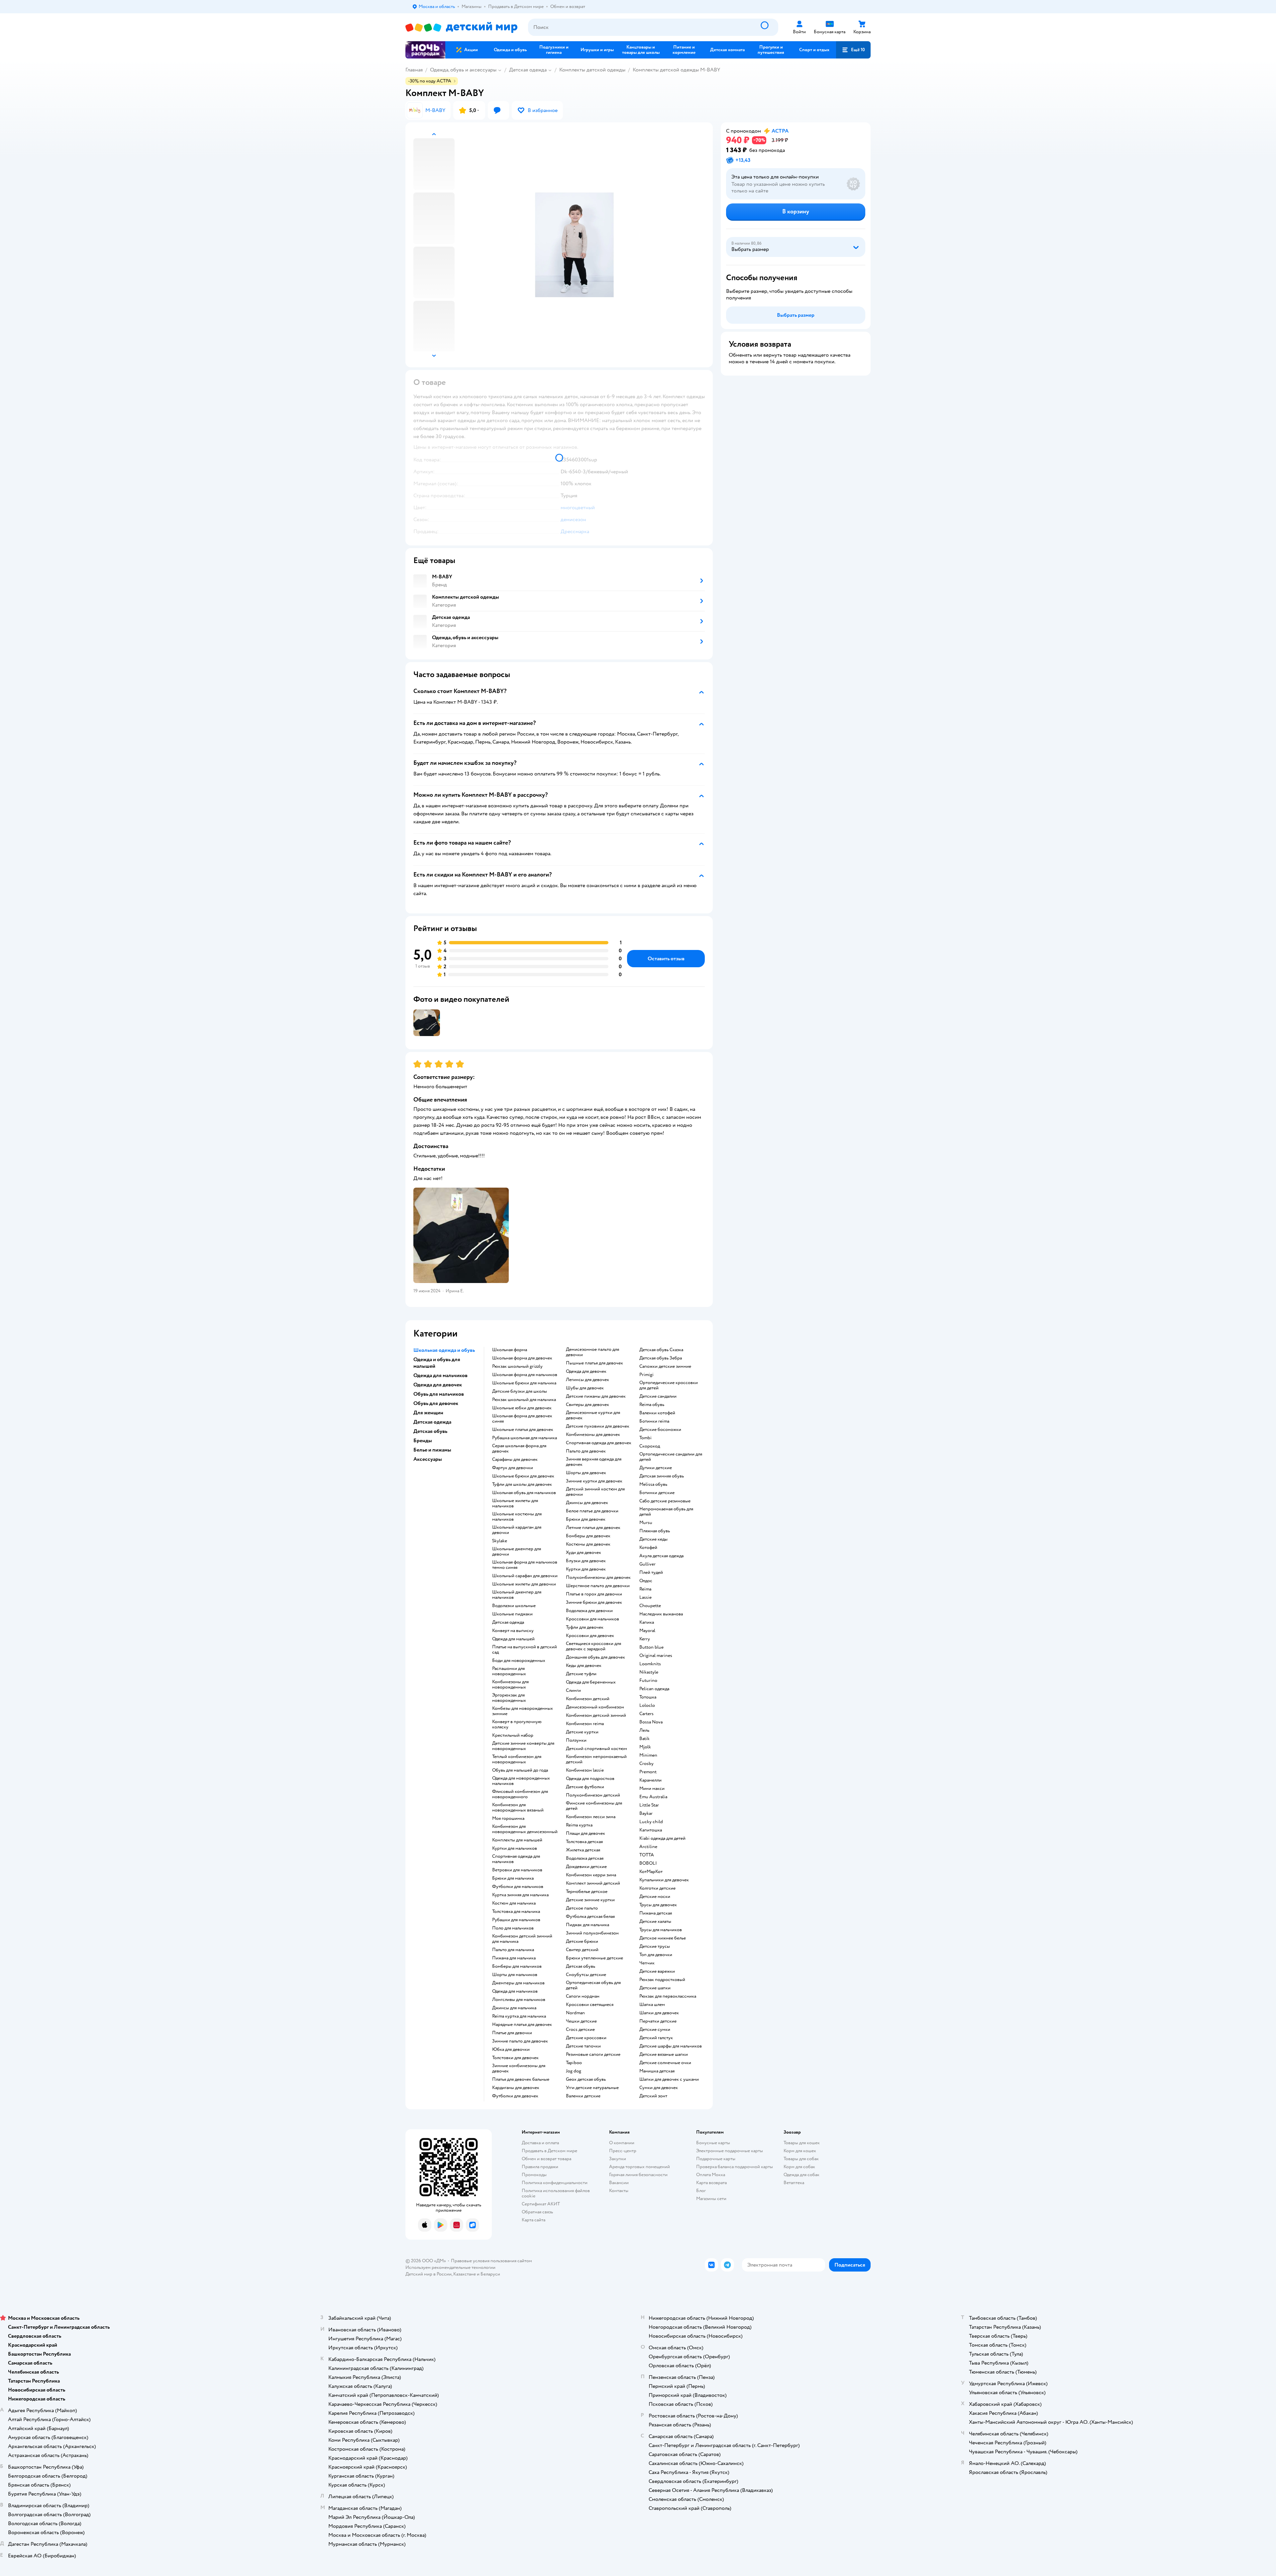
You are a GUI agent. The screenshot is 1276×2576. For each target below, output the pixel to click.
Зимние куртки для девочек (594, 1481)
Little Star (649, 1805)
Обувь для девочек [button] (436, 1403)
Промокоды (534, 2175)
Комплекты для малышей (517, 1840)
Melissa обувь (653, 1484)
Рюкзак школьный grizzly (517, 1366)
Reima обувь (652, 1405)
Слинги (573, 1691)
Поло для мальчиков (513, 1928)
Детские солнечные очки (665, 2063)
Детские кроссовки (586, 2038)
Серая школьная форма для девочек (519, 1449)
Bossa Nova (651, 1722)
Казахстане (465, 2274)
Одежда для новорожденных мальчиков (521, 1781)
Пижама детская (656, 1913)
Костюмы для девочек (588, 1544)
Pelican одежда (654, 1689)
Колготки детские (657, 1888)
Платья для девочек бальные (521, 2079)
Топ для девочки (656, 1955)
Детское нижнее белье (663, 1938)
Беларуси (490, 2274)
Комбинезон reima (585, 1724)
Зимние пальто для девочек (520, 2041)
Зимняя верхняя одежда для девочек (594, 1462)
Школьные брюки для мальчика (524, 1383)
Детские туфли (581, 1674)
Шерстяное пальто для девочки (598, 1586)
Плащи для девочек (585, 1833)
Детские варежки (657, 1971)
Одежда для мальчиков (515, 1991)
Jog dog (574, 2071)
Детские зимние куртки (590, 1900)
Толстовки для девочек (515, 2058)
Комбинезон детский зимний (596, 1715)
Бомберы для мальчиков (517, 1966)
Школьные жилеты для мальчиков (515, 1503)
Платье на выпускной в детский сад (525, 1650)
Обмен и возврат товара (546, 2159)
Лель (644, 1730)
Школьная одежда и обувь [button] (444, 1350)
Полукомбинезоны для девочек (598, 1578)
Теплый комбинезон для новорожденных (517, 1759)
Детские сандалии (658, 1396)
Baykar (646, 1814)
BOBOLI (648, 1863)
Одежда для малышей (513, 1639)
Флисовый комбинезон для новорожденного (520, 1794)
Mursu (646, 1523)
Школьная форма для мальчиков (525, 1375)
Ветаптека (794, 2183)
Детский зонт (653, 2096)
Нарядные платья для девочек (522, 2025)
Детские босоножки (660, 1430)
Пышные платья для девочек (594, 1363)
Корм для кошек (800, 2151)
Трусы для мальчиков (661, 1930)
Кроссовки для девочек (590, 1636)
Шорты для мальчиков (515, 1975)
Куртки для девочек (586, 1569)
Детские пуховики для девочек (598, 1426)
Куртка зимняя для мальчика (520, 1895)
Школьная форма (510, 1350)
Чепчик (647, 1963)
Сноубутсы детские (586, 1975)
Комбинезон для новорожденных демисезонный (525, 1829)
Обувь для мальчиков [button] (439, 1394)
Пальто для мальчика (513, 1950)
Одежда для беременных (591, 1682)
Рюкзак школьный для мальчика (524, 1400)
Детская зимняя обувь (662, 1476)
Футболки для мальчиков (518, 1887)
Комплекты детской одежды (592, 70)
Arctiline (648, 1847)
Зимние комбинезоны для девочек (519, 2068)
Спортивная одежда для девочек (599, 1443)
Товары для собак (801, 2159)
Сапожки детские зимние (665, 1366)
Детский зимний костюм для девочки (595, 1492)
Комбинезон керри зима (591, 1875)
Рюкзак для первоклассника (668, 1996)
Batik (644, 1739)
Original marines (656, 1656)
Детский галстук (656, 2038)
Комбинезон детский (588, 1699)
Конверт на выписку (513, 1631)
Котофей (648, 1548)
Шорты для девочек (586, 1473)
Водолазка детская (585, 1858)
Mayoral (647, 1631)
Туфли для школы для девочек (522, 1484)
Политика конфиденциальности (555, 2183)
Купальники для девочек (664, 1880)
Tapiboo (574, 2063)
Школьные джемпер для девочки (517, 1552)
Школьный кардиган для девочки (517, 1530)
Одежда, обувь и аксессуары (463, 70)
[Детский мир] (461, 27)
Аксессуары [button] (428, 1459)
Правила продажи (540, 2167)
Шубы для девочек (585, 1388)
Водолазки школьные (514, 1606)
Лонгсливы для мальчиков (519, 2000)
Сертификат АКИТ (541, 2204)
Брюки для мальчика (513, 1878)
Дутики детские (656, 1468)
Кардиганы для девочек (516, 2088)
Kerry (645, 1639)
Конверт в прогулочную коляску (517, 1724)
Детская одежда (528, 70)
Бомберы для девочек (588, 1536)
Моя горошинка (508, 1818)
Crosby (646, 1764)
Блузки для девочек (586, 1561)
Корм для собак (799, 2167)
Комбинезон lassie (585, 1770)
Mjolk (645, 1747)
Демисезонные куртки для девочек (593, 1415)
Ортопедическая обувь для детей (593, 1985)
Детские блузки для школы (520, 1391)
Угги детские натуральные (592, 2088)
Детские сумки (655, 2030)
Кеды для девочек (584, 1666)
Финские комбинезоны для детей (594, 1806)
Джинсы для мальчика (514, 2008)
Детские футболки (585, 1787)
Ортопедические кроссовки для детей (669, 1385)
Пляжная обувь (655, 1531)
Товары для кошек (802, 2143)
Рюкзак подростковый (662, 1980)
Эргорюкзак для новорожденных (509, 1698)
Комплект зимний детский (593, 1883)
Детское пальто (582, 1908)
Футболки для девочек (515, 2096)
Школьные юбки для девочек (522, 1408)
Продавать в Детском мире (549, 2151)
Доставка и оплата (540, 2143)
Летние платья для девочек (593, 1528)
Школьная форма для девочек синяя (522, 1419)
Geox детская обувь (586, 2079)
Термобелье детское (587, 1892)
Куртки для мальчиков (515, 1848)
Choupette (650, 1606)
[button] (853, 50)
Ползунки (576, 1740)
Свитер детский (582, 1950)
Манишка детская (657, 2071)
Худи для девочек (584, 1553)
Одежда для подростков (590, 1779)
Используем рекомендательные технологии (450, 2267)
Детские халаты (655, 1922)
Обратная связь (537, 2212)
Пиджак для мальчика (587, 1925)
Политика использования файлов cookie (556, 2193)
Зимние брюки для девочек (594, 1602)
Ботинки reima (654, 1421)
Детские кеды (653, 1539)
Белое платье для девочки (592, 1511)
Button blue (651, 1647)
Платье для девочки (512, 2033)
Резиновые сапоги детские (593, 2054)
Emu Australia (653, 1797)
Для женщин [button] (428, 1413)
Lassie (645, 1597)
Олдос (646, 1581)
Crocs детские (580, 2030)
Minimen (648, 1755)
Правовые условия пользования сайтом (491, 2261)
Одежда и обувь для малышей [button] (437, 1363)
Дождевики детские (586, 1867)
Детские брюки (582, 1941)
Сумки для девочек (659, 2088)
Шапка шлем (652, 2005)
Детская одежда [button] (432, 1422)
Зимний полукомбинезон (592, 1933)
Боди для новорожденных (519, 1661)
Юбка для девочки (511, 2049)
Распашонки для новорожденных (509, 1671)
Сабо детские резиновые (665, 1501)
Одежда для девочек (586, 1371)
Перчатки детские (658, 2021)
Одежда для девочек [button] (438, 1385)
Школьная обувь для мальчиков (524, 1493)
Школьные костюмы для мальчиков (517, 1517)
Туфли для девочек (585, 1627)
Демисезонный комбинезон (595, 1707)
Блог (701, 2191)
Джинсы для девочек (587, 1503)
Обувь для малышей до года (520, 1770)
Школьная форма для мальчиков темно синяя (525, 1565)
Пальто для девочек (586, 1451)
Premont (648, 1772)
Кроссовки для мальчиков (592, 1619)
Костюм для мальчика (514, 1903)
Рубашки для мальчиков (516, 1920)
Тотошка (648, 1697)
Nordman (575, 2013)
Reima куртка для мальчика (519, 2016)
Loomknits (650, 1664)
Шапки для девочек (659, 2013)
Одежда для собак (801, 2175)
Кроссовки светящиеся (590, 2005)
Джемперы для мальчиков (518, 1983)
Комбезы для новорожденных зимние (523, 1711)
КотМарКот (651, 1872)
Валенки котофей (657, 1413)
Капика (647, 1622)
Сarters (646, 1714)
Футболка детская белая (590, 1917)
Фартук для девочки (513, 1468)
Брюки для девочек (586, 1519)
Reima (645, 1589)
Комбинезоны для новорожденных (510, 1685)
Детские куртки (582, 1732)
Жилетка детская (583, 1850)
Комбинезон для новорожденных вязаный (518, 1808)
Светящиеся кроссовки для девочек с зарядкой (593, 1646)
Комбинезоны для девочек (593, 1435)
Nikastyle (649, 1672)
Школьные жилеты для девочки (524, 1584)
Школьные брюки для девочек (523, 1476)
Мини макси (652, 1789)
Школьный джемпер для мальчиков (517, 1595)
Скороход (650, 1446)
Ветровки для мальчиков (517, 1870)
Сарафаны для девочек (515, 1460)
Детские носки (655, 1897)
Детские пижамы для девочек (596, 1396)
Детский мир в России (428, 2274)
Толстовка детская (584, 1842)
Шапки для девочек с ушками (669, 2079)
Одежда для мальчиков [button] (440, 1375)
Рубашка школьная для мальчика (525, 1438)
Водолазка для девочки (589, 1611)
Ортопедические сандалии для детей (671, 1457)
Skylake (500, 1541)
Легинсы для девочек (587, 1380)
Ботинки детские (657, 1493)
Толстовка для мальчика (516, 1912)
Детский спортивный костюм (596, 1749)
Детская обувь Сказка (661, 1350)
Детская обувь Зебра (661, 1358)
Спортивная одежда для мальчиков (516, 1859)
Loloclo (647, 1705)
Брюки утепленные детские (594, 1958)
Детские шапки (655, 1988)
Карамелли (650, 1780)
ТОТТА (647, 1855)
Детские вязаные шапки (664, 2054)
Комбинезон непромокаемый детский (596, 1759)
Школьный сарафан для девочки (525, 1576)
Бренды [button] (423, 1441)
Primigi (646, 1375)
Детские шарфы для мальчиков (671, 2046)
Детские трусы (655, 1946)
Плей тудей (651, 1573)
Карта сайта (533, 2220)
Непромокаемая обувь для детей (666, 1512)
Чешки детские (581, 2021)
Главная (414, 70)
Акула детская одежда (661, 1556)
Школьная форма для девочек (522, 1358)
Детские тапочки (583, 2046)
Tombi (645, 1438)
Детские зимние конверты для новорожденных (523, 1746)
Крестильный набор (513, 1735)
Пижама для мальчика (514, 1958)
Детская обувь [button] (430, 1431)
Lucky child (651, 1822)
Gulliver (647, 1564)
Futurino (648, 1681)
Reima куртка (579, 1825)
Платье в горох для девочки (594, 1594)
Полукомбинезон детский (593, 1795)
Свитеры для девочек (587, 1405)
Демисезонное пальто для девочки (592, 1352)
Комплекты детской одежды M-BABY (676, 70)
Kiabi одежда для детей (662, 1838)
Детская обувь (581, 1966)
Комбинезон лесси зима (591, 1817)
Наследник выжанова (661, 1614)
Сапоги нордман (583, 1996)
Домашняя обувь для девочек (595, 1657)
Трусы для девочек (658, 1905)
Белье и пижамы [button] (432, 1450)
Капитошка (651, 1830)
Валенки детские (583, 2096)
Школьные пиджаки (512, 1614)
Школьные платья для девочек (523, 1430)
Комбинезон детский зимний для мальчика (522, 1939)
